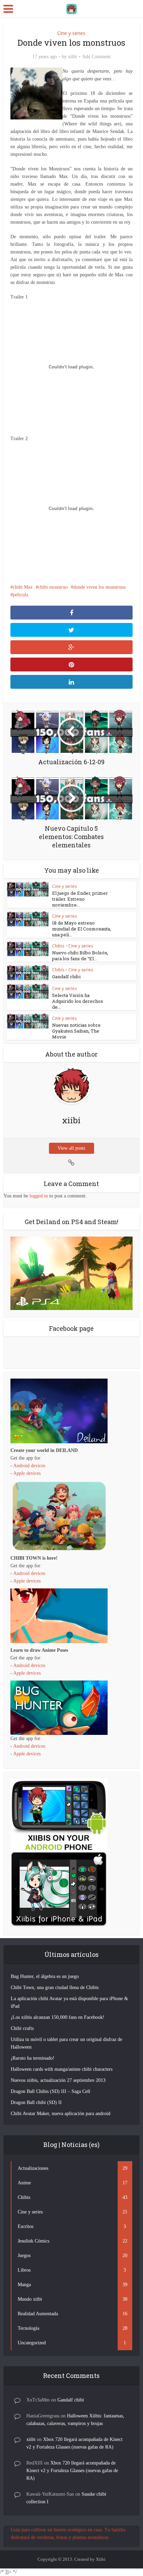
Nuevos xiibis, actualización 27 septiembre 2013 (58, 2080)
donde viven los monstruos (99, 587)
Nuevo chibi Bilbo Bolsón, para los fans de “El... (80, 956)
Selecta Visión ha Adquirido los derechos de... (78, 1001)
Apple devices (27, 1473)
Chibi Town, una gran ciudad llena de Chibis (55, 1987)
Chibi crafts (22, 2028)
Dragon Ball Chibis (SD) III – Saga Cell (51, 2091)
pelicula (20, 595)
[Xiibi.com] (71, 8)
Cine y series (71, 33)
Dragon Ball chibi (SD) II (36, 2102)
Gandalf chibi (66, 977)
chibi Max (23, 587)
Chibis (58, 946)
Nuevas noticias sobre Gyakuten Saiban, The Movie (76, 1031)
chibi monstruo (53, 587)
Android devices (29, 1466)
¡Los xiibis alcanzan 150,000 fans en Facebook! (58, 2017)
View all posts (71, 1148)
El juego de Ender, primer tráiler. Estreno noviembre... (80, 899)
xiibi (73, 57)
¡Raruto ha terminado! (33, 2058)
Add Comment (96, 57)
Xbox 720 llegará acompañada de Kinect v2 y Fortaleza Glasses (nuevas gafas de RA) (72, 2471)
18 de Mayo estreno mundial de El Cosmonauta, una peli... (82, 929)
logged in (39, 1196)
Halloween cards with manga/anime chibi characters (62, 2069)
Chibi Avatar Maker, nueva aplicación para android (61, 2114)
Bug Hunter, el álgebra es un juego (45, 1976)
